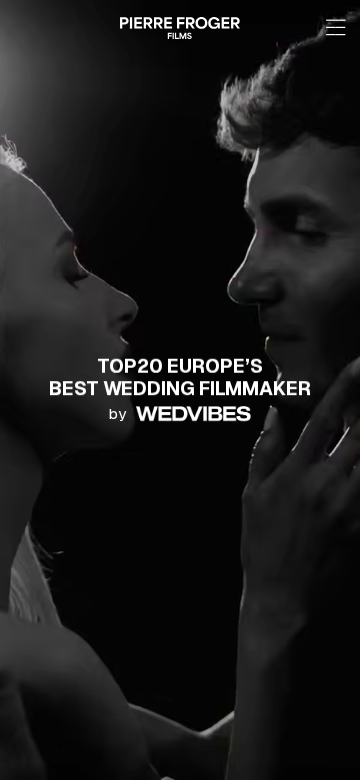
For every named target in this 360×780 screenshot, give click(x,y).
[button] (335, 27)
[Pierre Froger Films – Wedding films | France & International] (180, 28)
